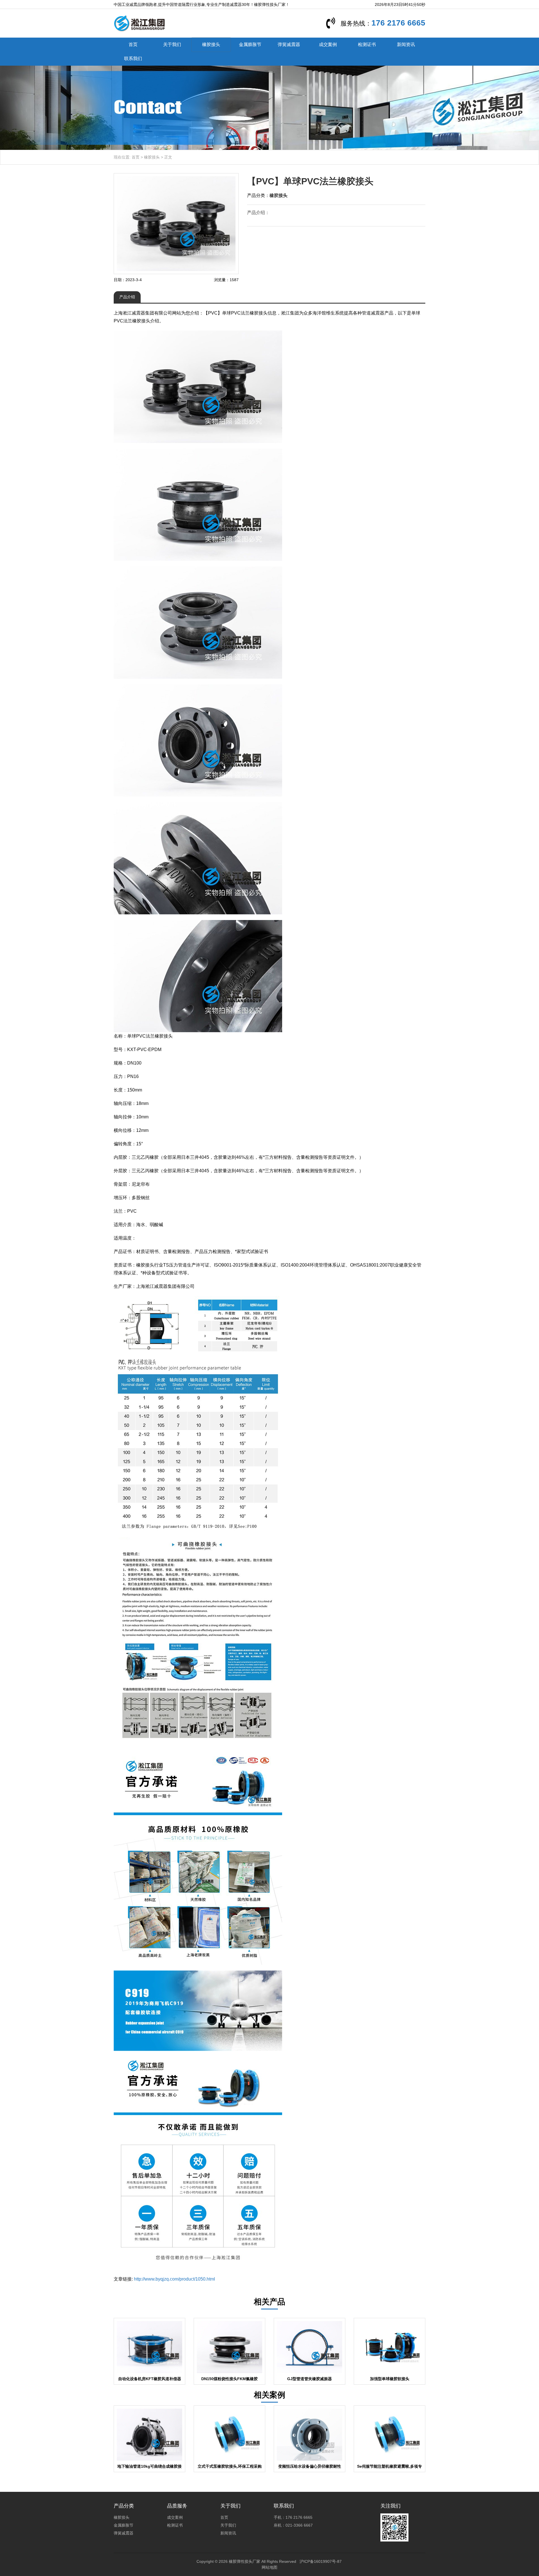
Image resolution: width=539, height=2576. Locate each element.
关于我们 (172, 44)
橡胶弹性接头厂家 (245, 2561)
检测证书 (367, 44)
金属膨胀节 (250, 44)
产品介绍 (127, 297)
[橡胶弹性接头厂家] (139, 23)
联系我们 (133, 59)
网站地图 (269, 2567)
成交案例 (328, 44)
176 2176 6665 (398, 23)
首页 (133, 44)
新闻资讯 (406, 44)
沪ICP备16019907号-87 (321, 2561)
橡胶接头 (211, 44)
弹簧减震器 (289, 44)
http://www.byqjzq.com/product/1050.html (174, 2279)
